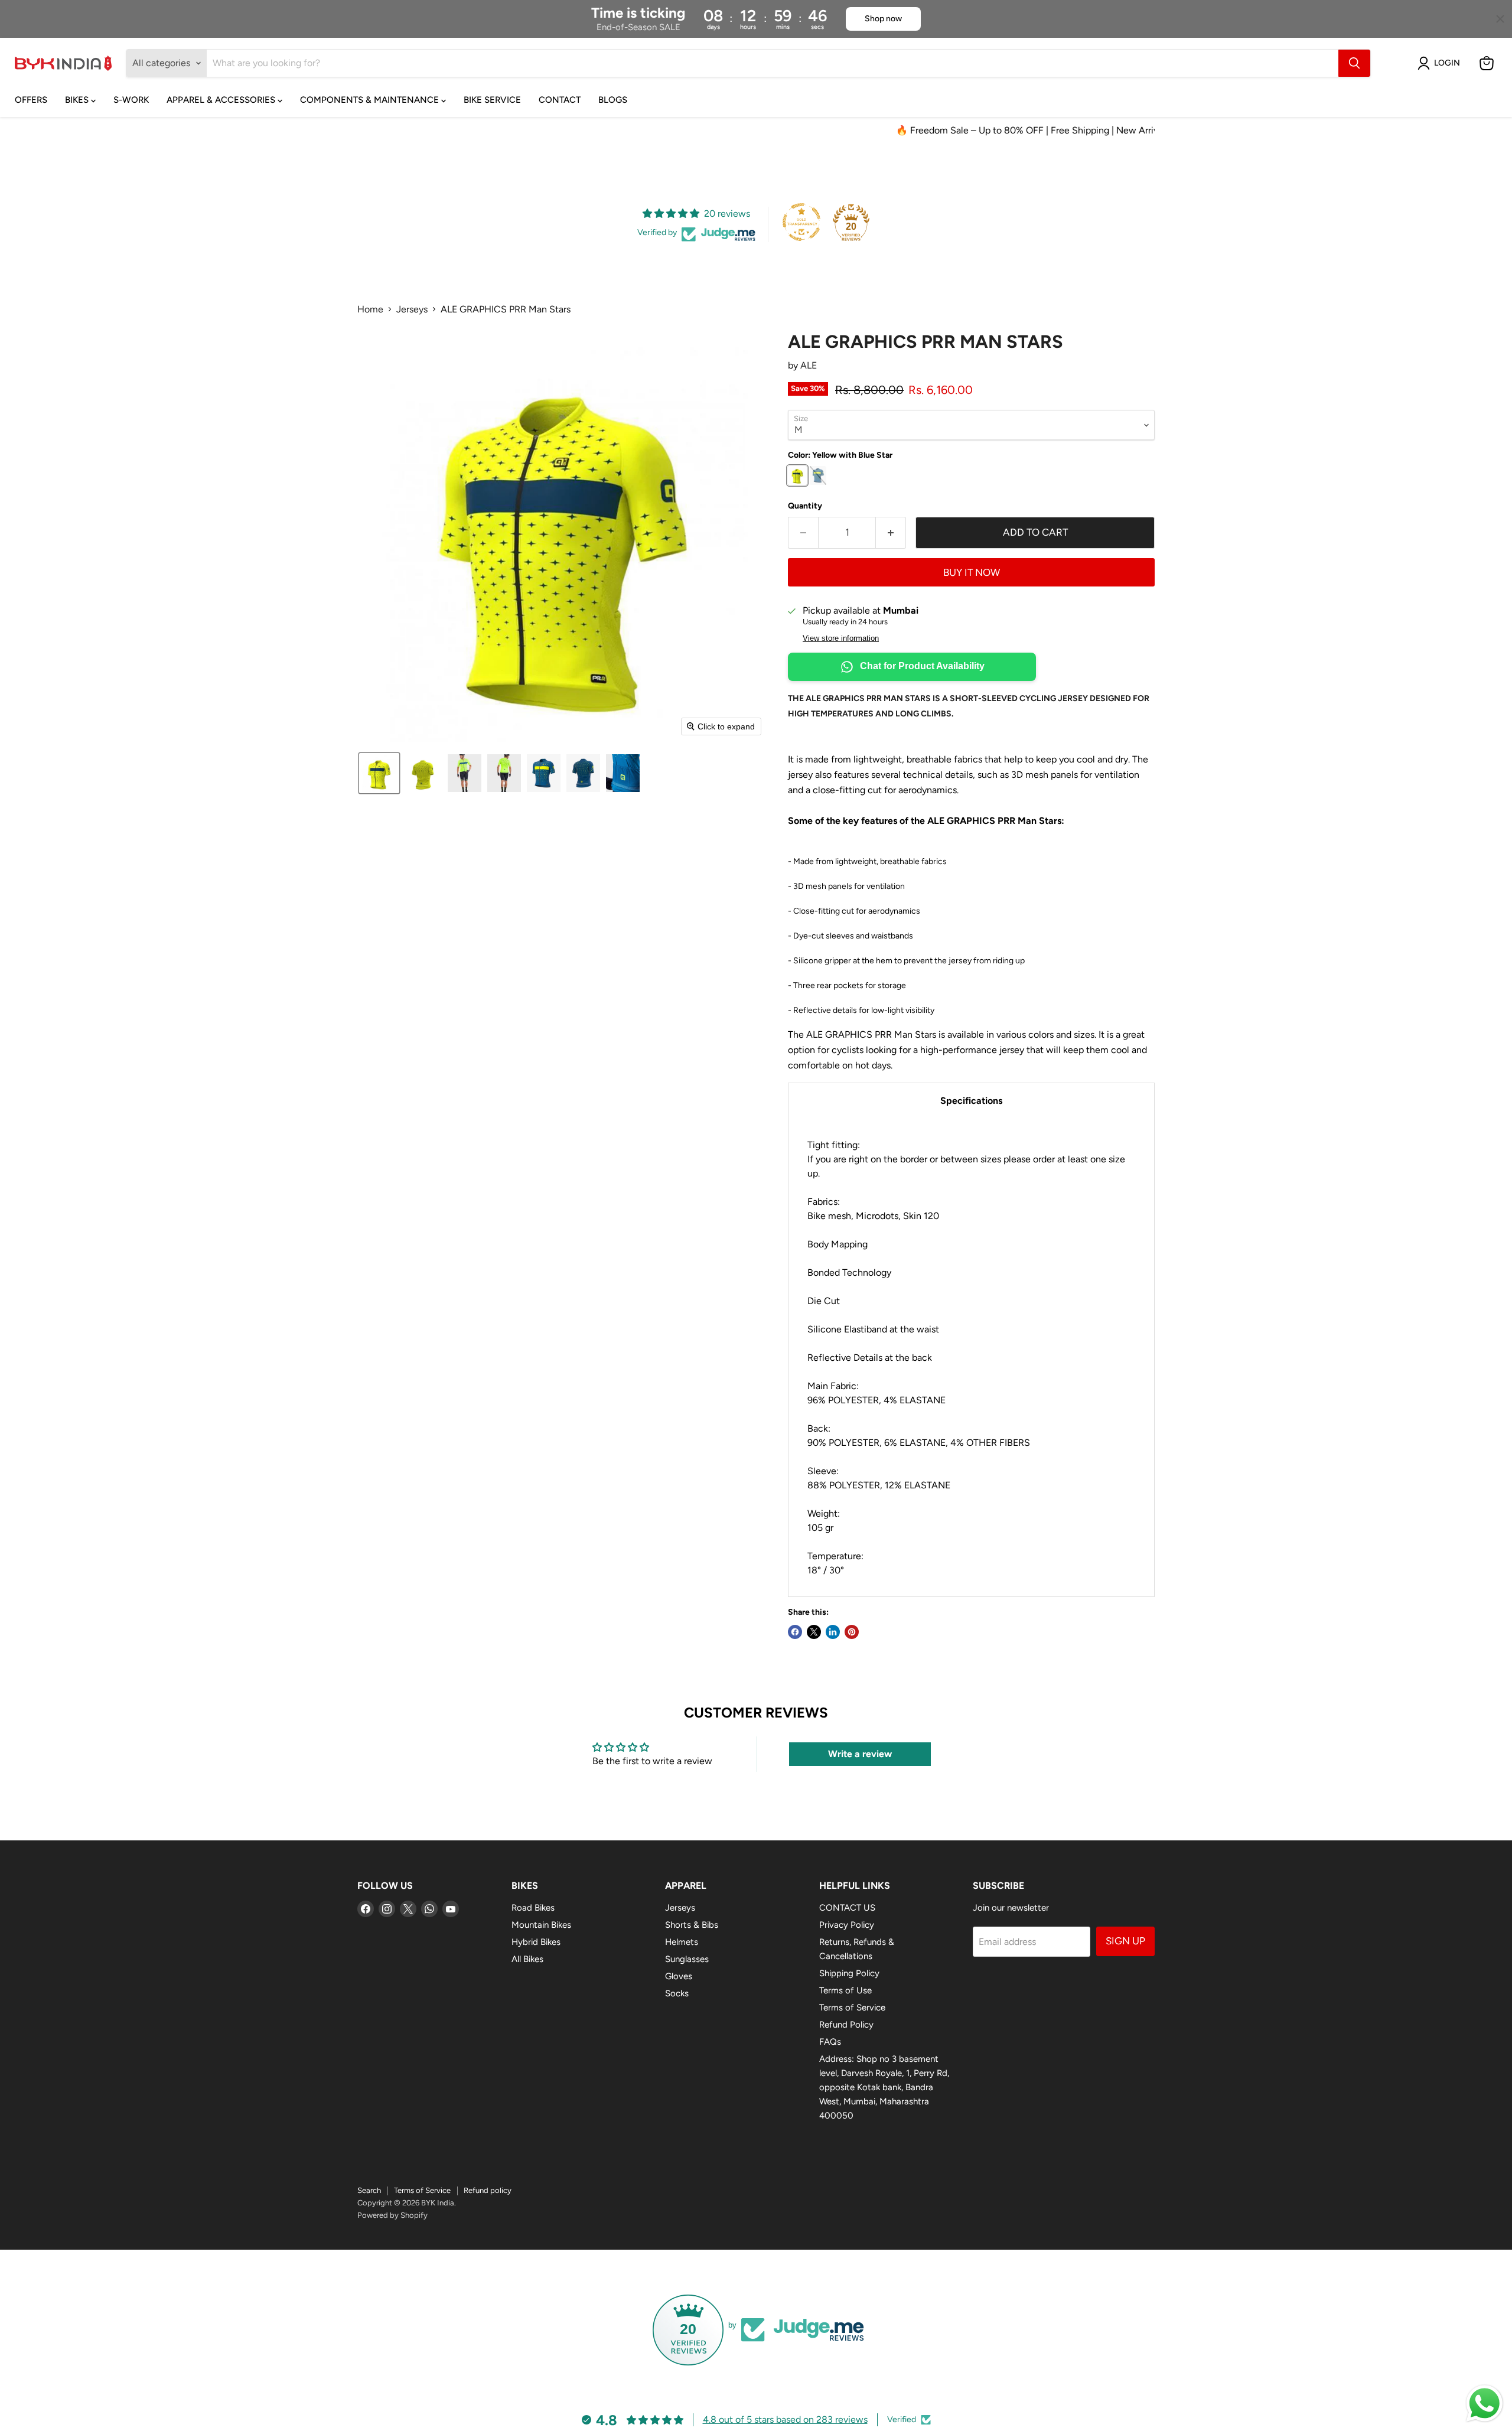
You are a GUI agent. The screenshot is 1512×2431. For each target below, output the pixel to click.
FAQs (830, 2042)
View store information (841, 638)
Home (370, 309)
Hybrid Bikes (536, 1942)
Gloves (679, 1976)
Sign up (1125, 1941)
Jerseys (412, 309)
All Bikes (527, 1959)
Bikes (78, 100)
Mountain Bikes (541, 1925)
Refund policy (488, 2190)
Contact (560, 100)
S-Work (131, 100)
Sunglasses (687, 1959)
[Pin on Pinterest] (852, 1632)
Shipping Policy (849, 1973)
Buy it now (972, 572)
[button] (1441, 63)
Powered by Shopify (392, 2215)
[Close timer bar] (1500, 19)
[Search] (1354, 63)
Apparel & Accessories (222, 100)
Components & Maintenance (371, 100)
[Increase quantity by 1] (891, 533)
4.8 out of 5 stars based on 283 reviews (785, 2419)
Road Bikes (533, 1908)
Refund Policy (846, 2025)
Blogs (613, 100)
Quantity (805, 506)
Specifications (971, 1101)
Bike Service (492, 100)
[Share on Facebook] (795, 1632)
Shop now (883, 19)
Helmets (682, 1942)
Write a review (860, 1754)
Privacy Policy (847, 1925)
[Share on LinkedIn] (833, 1632)
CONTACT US (847, 1908)
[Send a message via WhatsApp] (1485, 2404)
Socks (677, 1993)
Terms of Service (852, 2008)
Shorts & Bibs (692, 1925)
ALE (809, 365)
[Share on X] (814, 1632)
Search (369, 2190)
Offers (31, 100)
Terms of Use (845, 1990)
